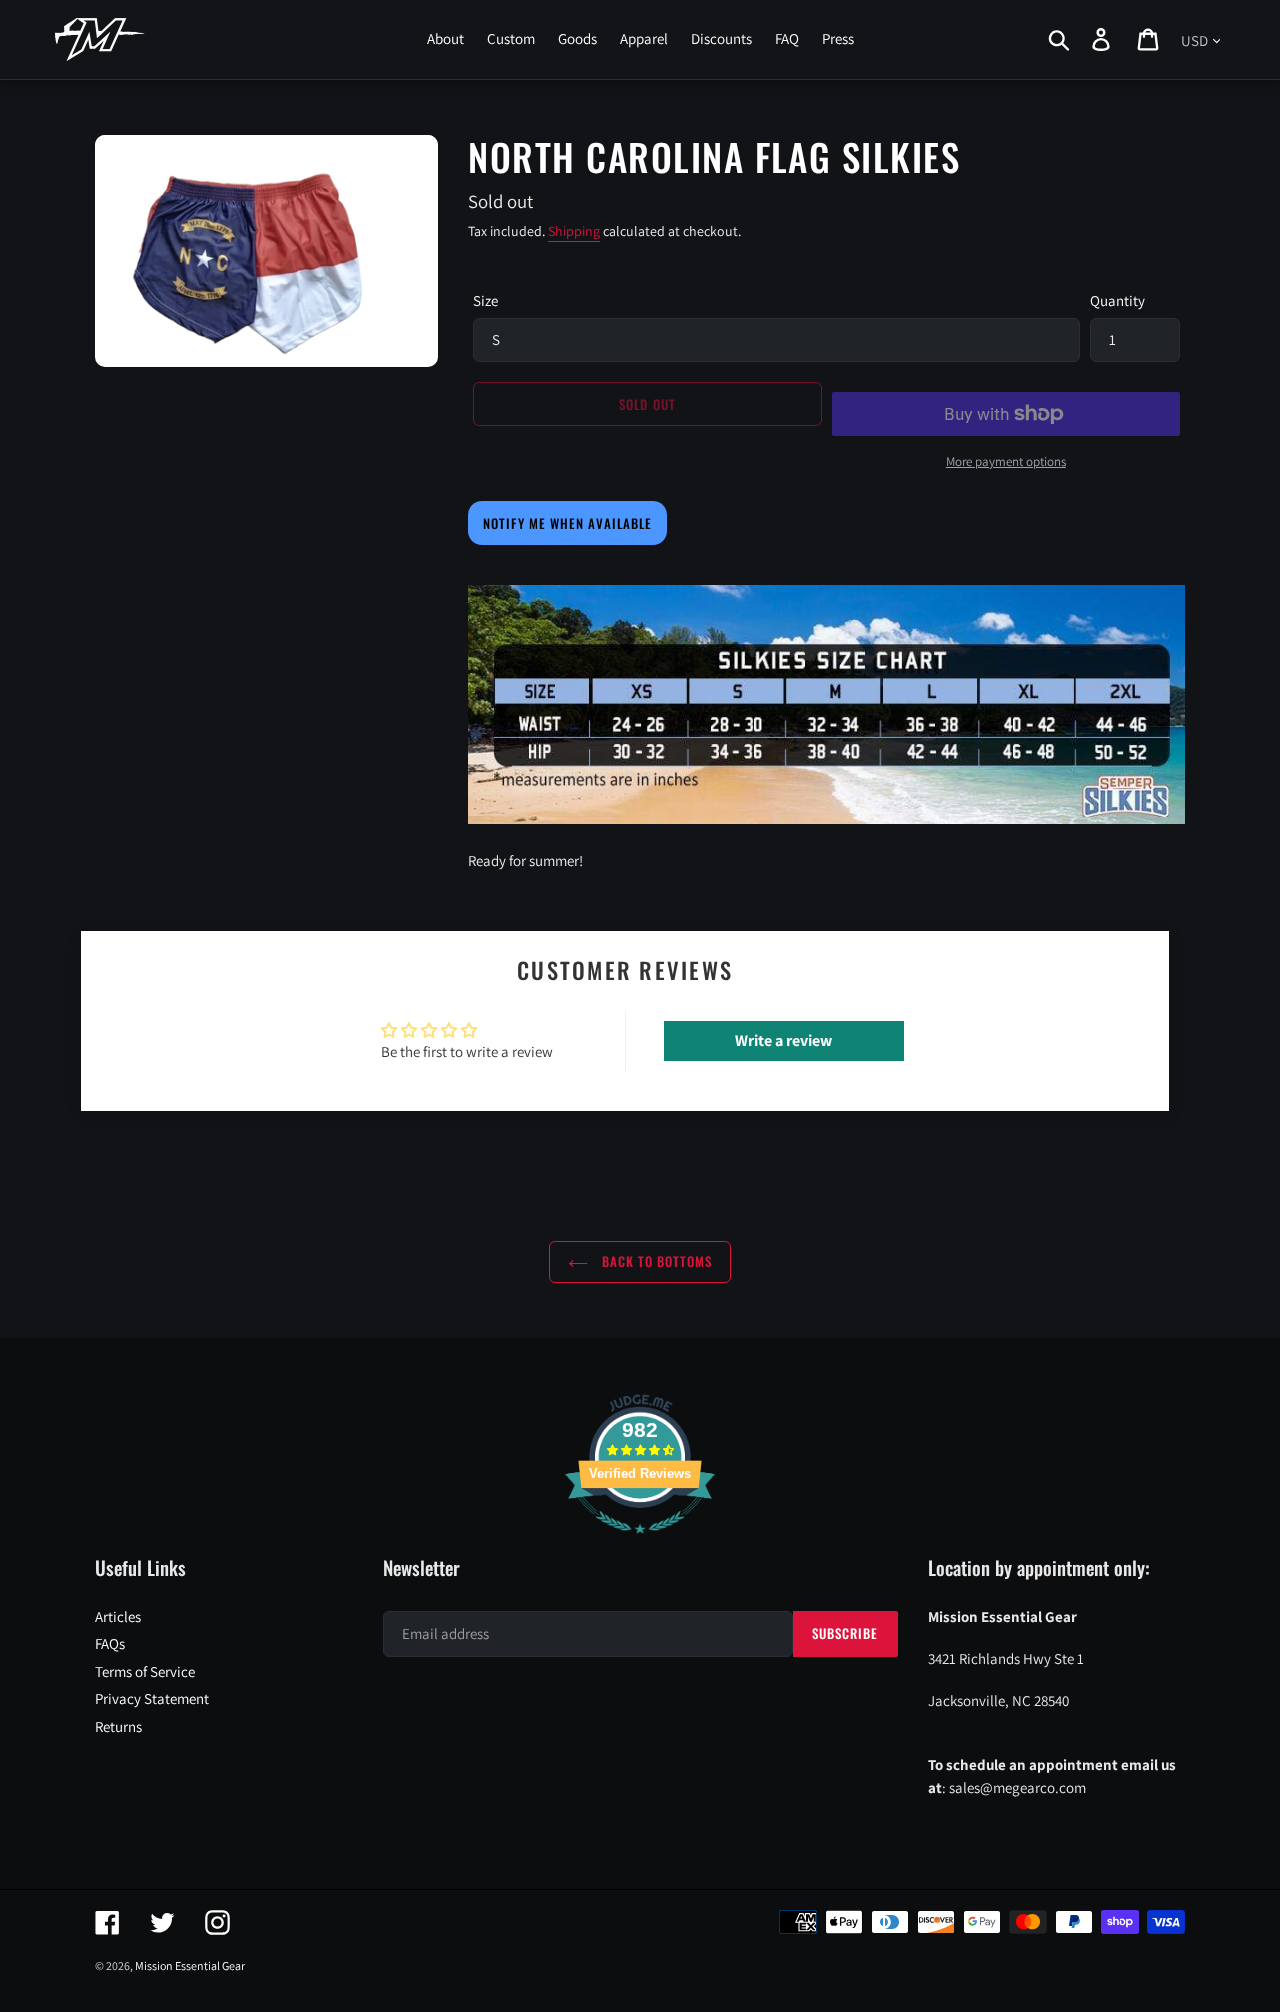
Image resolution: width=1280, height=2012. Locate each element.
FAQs (110, 1643)
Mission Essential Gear (190, 1965)
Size (485, 300)
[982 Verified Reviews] (640, 1543)
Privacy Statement (152, 1698)
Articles (118, 1616)
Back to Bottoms (655, 1261)
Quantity (1117, 300)
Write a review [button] (783, 1040)
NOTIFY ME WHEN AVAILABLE (567, 523)
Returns (118, 1726)
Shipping (574, 231)
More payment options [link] (1006, 461)
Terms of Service (145, 1671)
